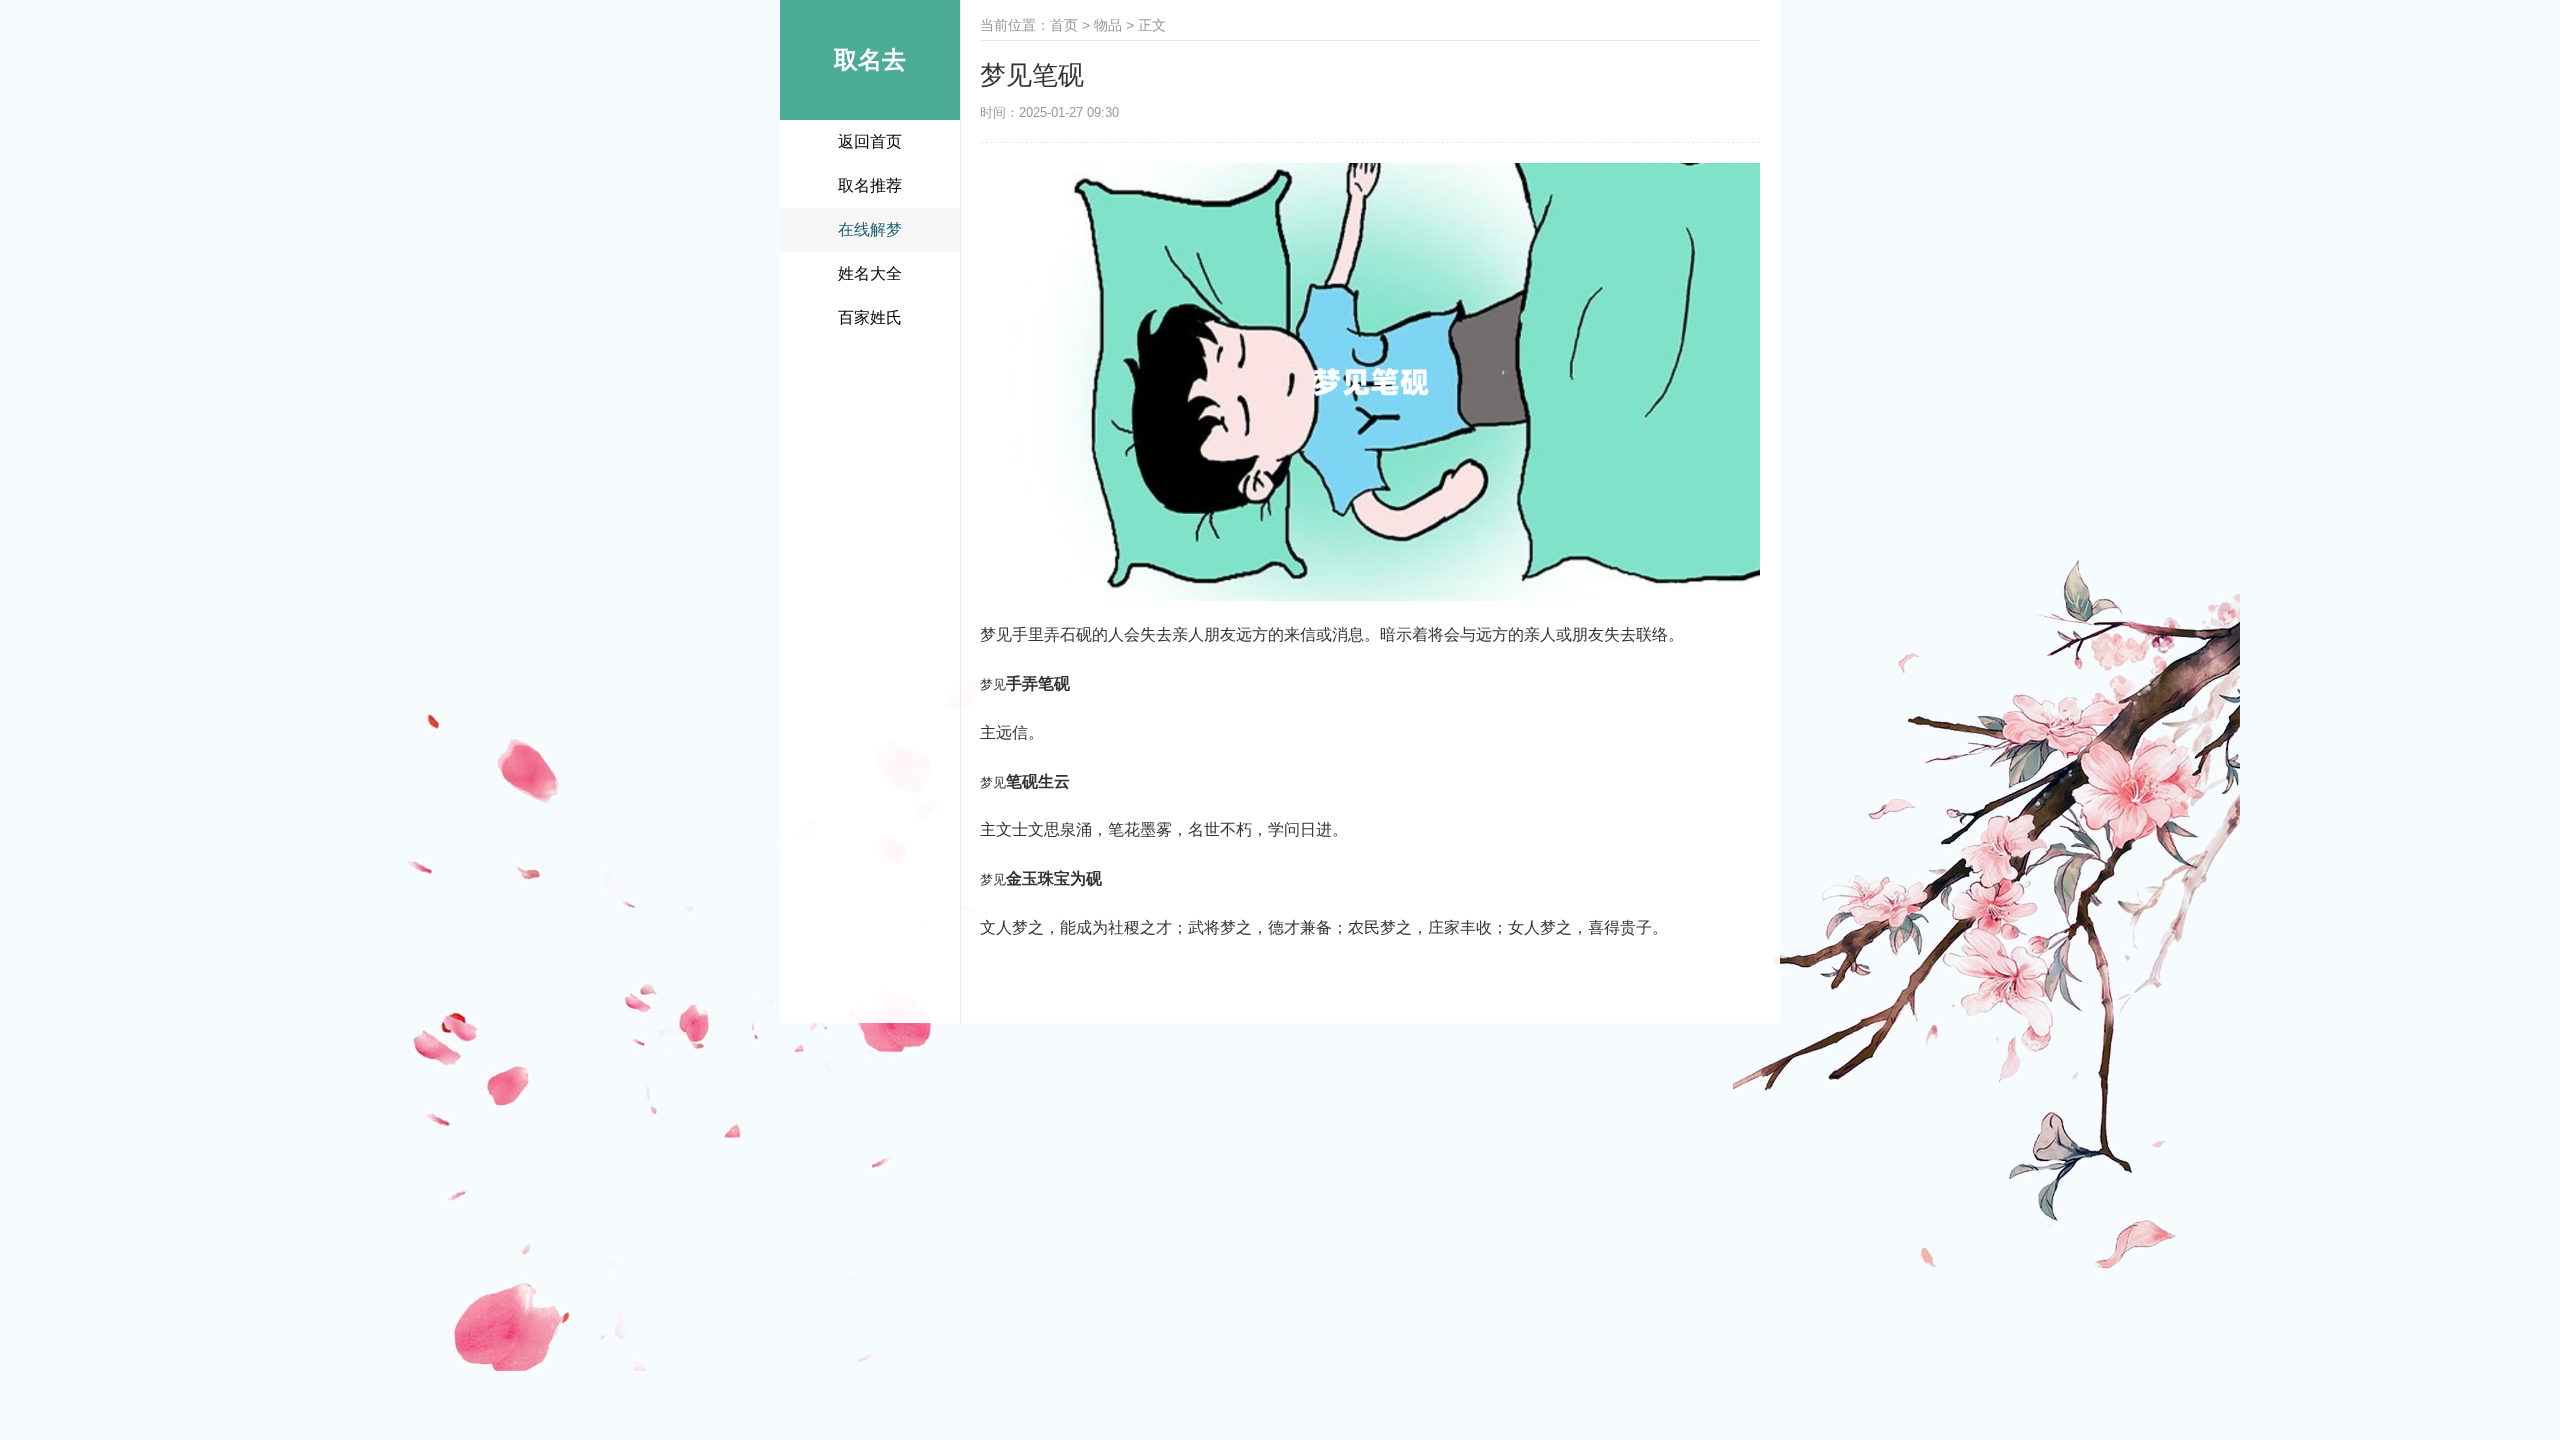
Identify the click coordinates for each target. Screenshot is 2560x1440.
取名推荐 (870, 185)
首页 (1064, 25)
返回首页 (870, 141)
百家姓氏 (870, 317)
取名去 (870, 59)
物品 (1108, 25)
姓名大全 (870, 273)
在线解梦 (870, 229)
